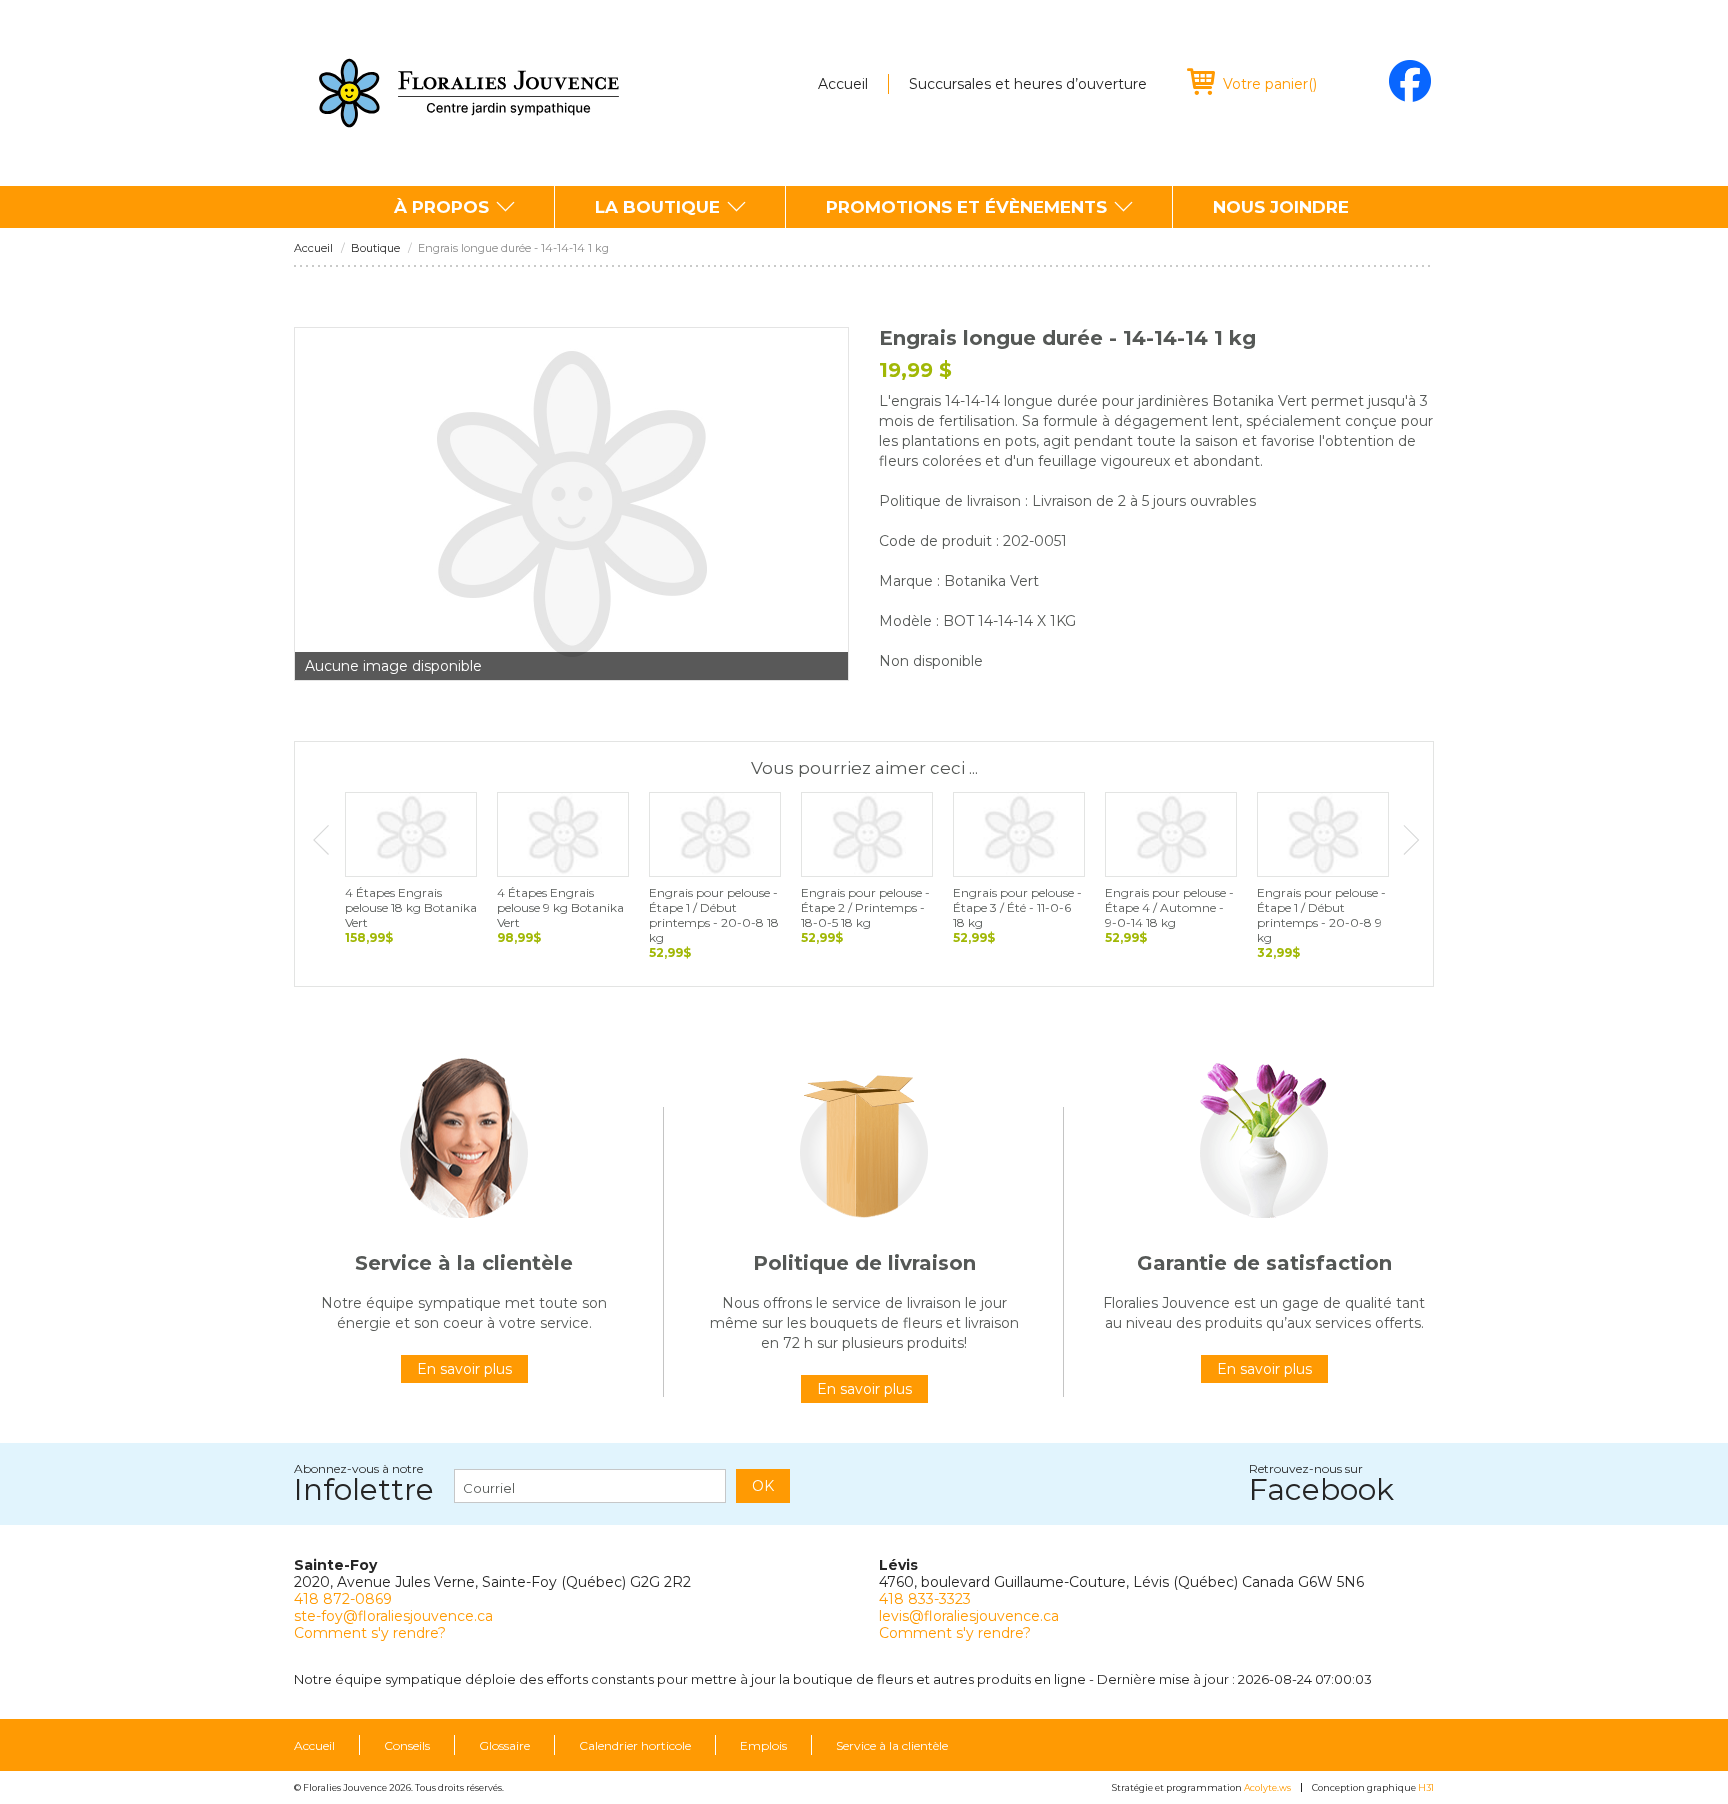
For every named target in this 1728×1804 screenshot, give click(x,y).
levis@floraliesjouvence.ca (969, 1616)
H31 (1426, 1787)
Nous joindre (1281, 207)
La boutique (657, 207)
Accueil (843, 84)
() (1270, 84)
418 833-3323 (925, 1599)
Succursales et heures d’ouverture (1028, 84)
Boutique (375, 248)
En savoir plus (464, 1369)
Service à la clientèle (892, 1746)
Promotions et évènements (966, 207)
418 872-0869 (343, 1599)
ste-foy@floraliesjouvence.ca (393, 1616)
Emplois (763, 1746)
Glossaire (504, 1746)
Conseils (407, 1746)
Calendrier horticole (635, 1746)
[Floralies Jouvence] (469, 93)
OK (763, 1486)
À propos (441, 207)
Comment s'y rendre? (370, 1633)
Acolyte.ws (1267, 1787)
